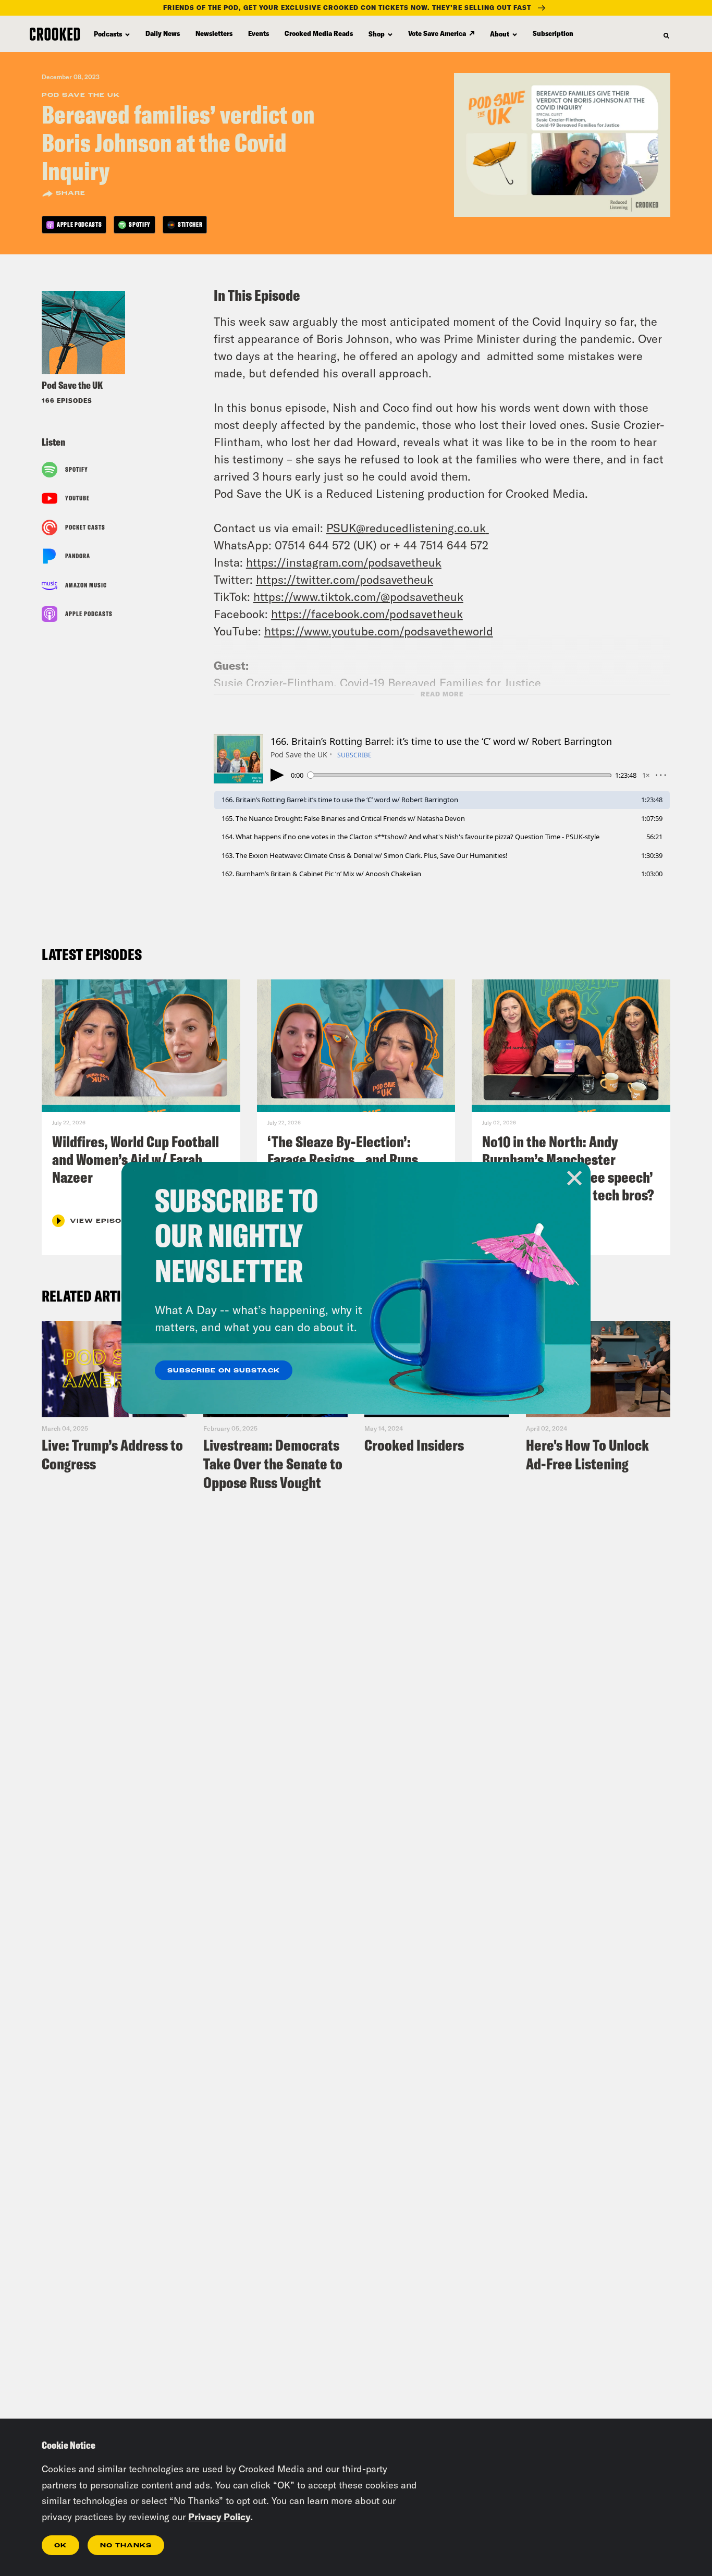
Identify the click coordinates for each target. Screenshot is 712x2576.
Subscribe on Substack (224, 1371)
